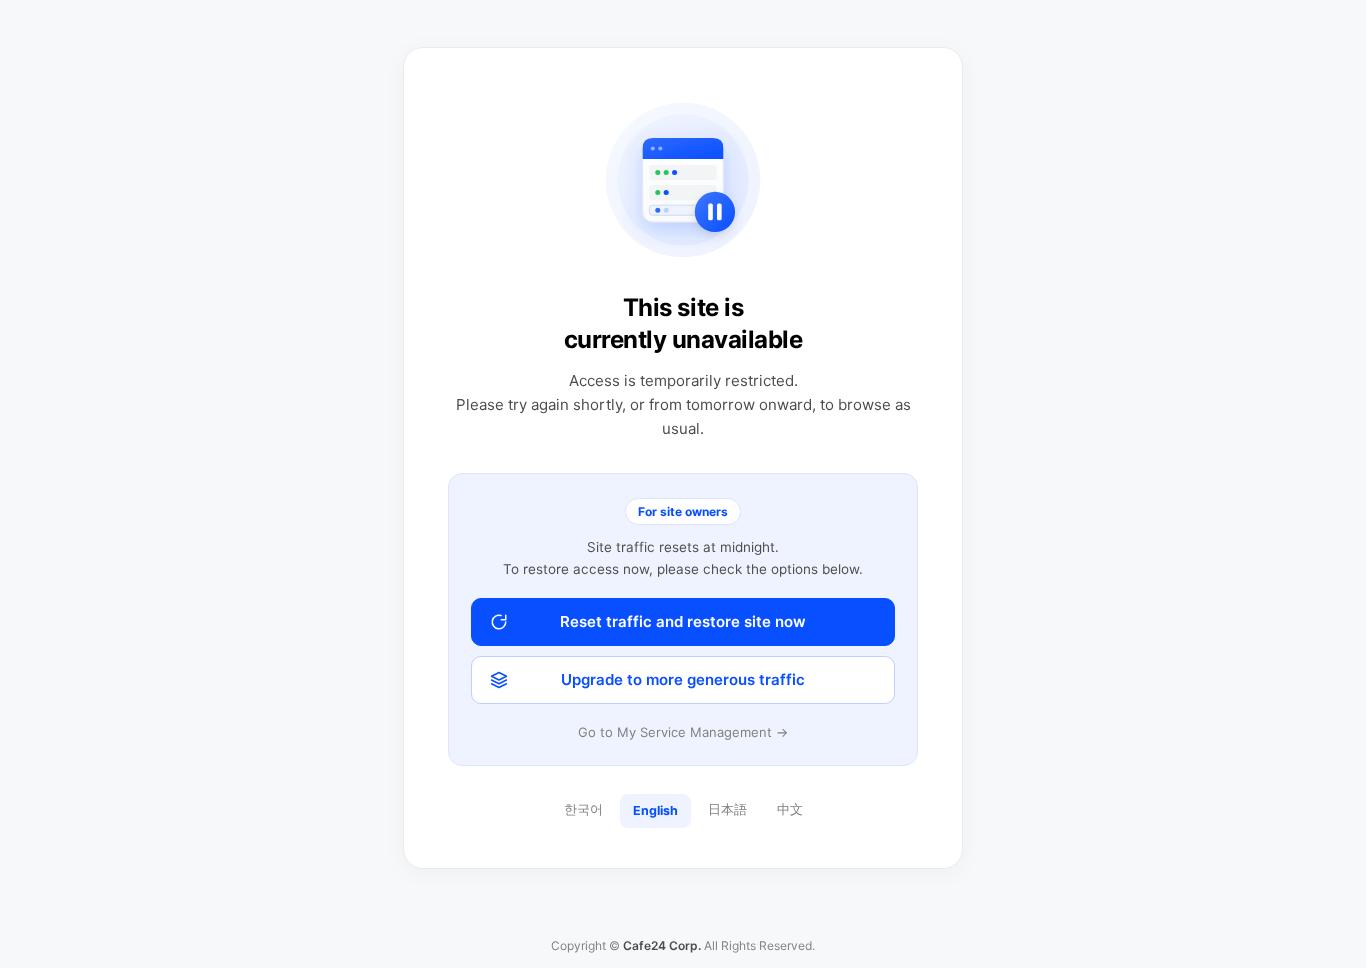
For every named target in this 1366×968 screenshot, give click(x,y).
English (655, 810)
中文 (790, 809)
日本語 (727, 809)
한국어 (583, 809)
